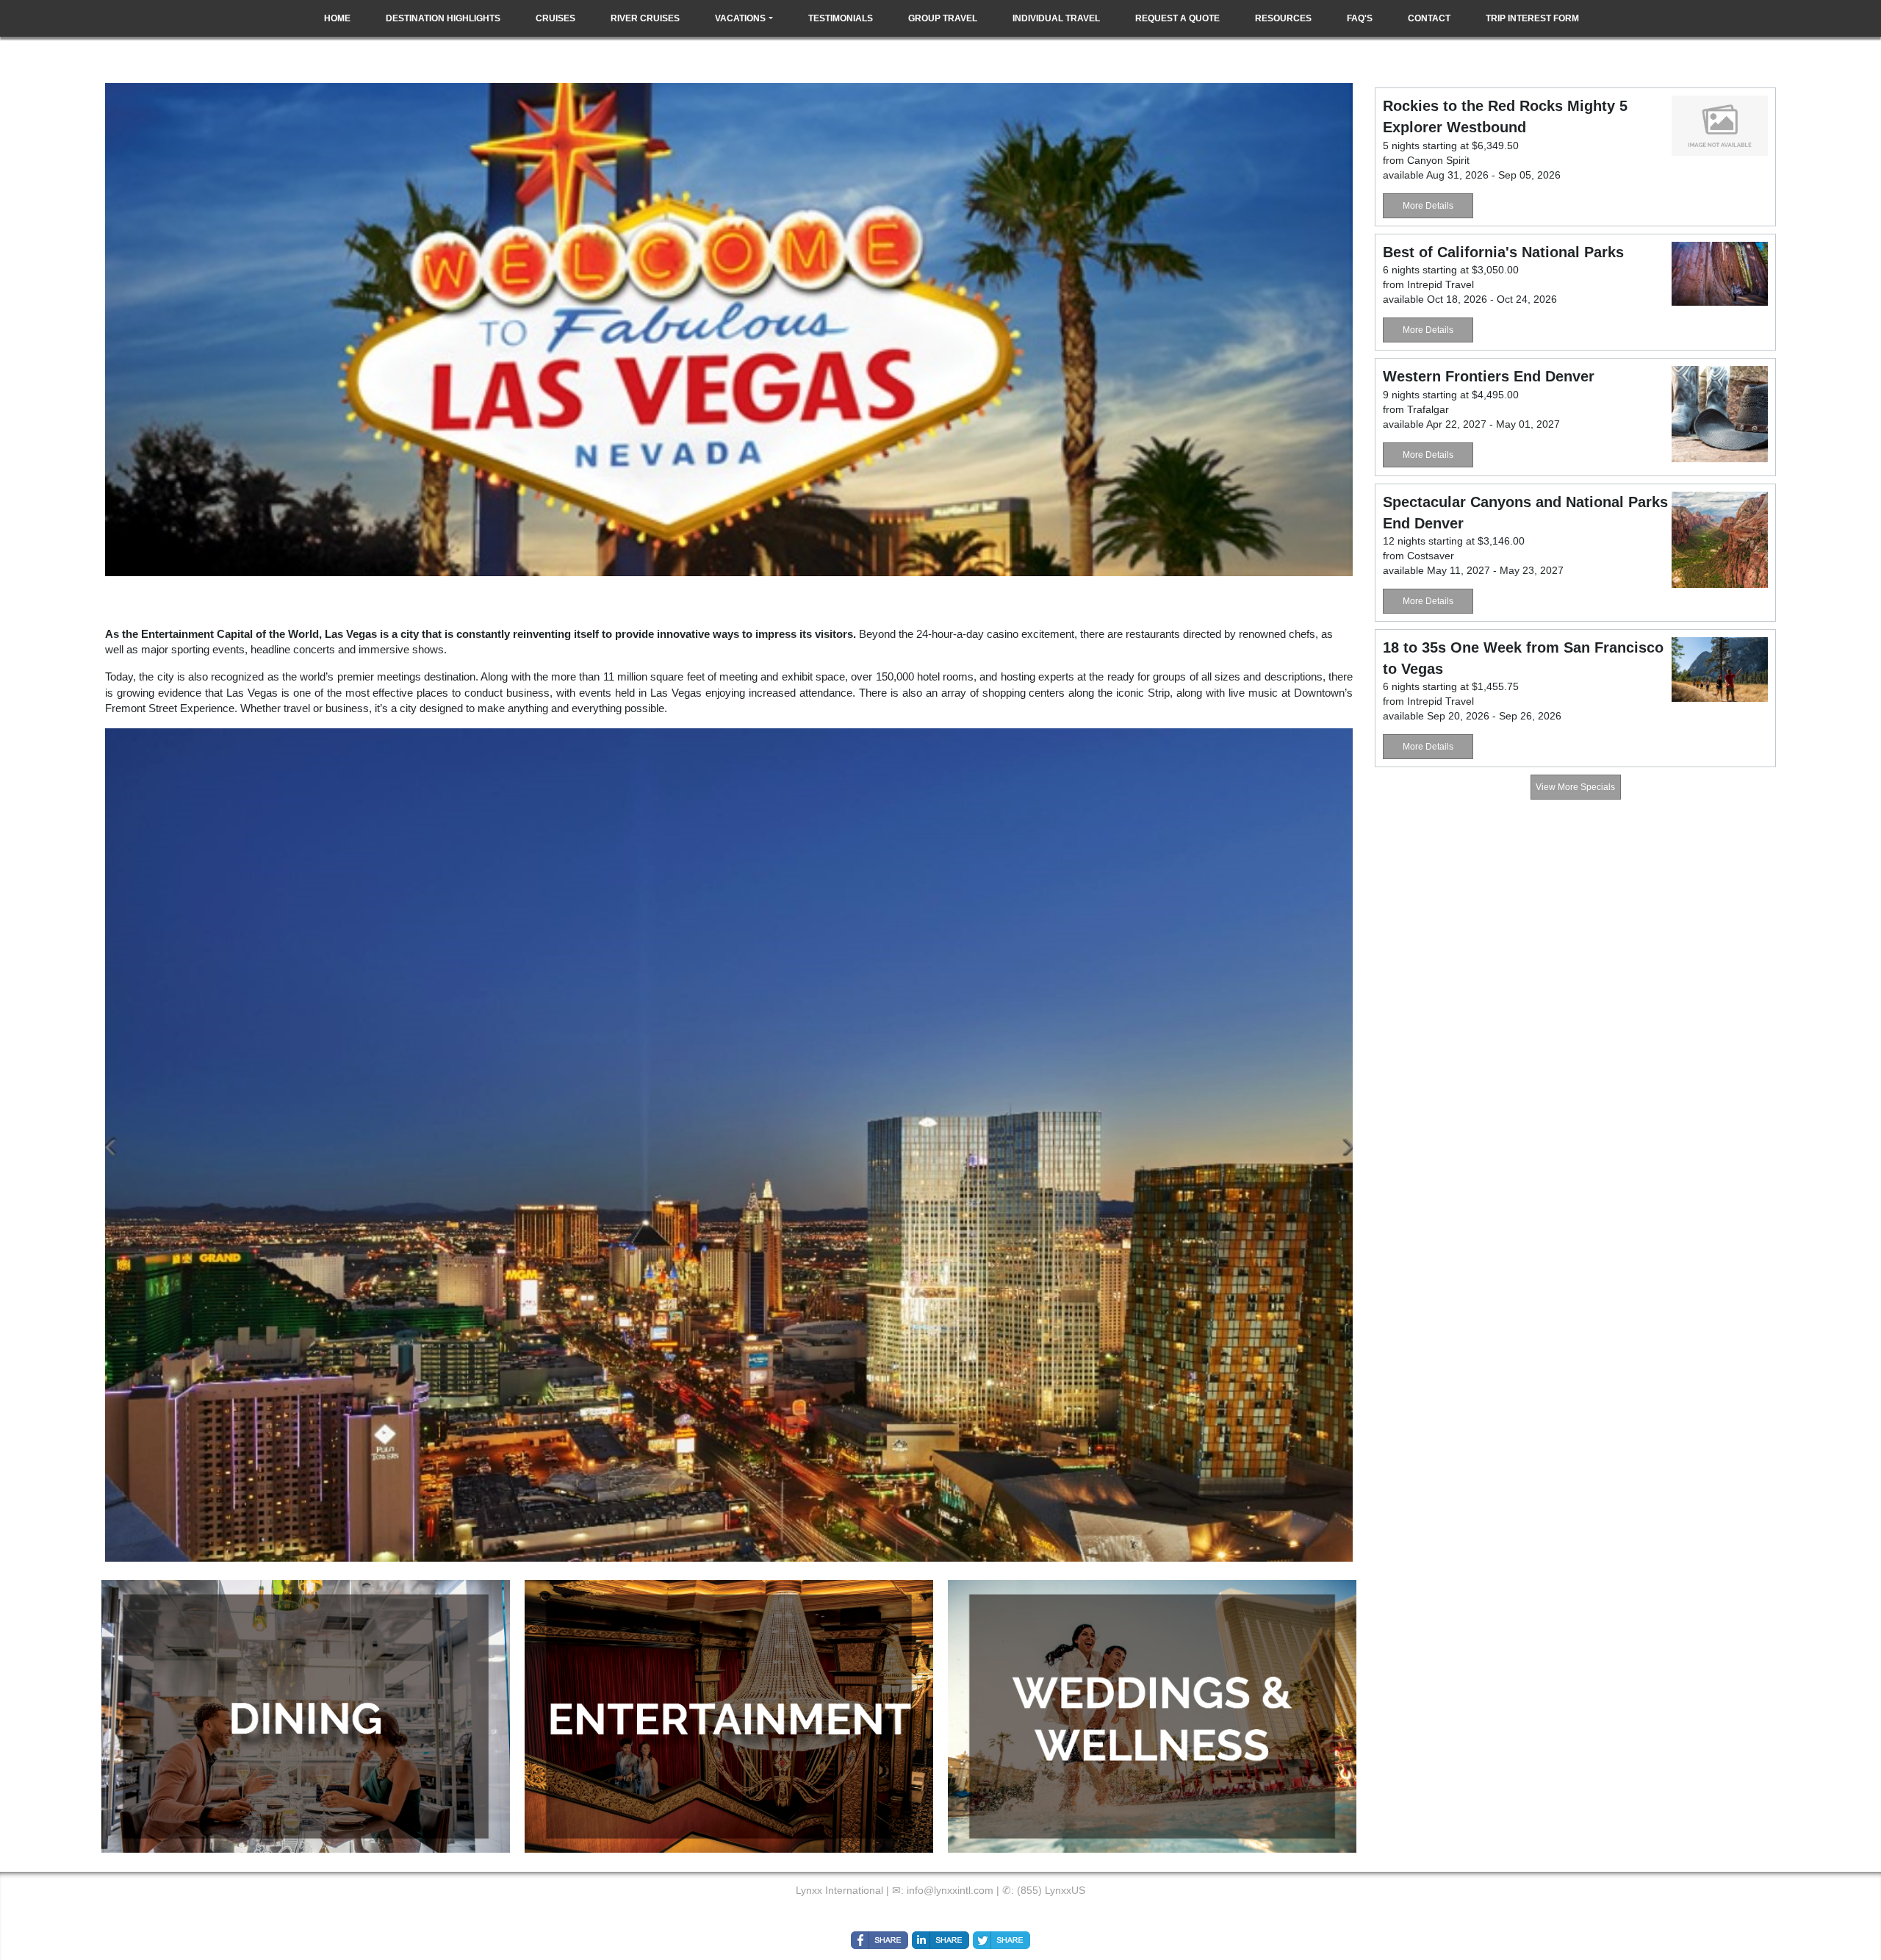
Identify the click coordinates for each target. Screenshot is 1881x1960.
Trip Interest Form (1532, 18)
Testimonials (841, 18)
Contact (1429, 18)
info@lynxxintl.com (950, 1890)
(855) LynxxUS (1051, 1890)
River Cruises (645, 18)
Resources (1283, 18)
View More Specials (1575, 787)
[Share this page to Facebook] (880, 1940)
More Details (1428, 206)
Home (337, 18)
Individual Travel (1056, 18)
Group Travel (943, 18)
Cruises (555, 18)
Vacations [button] (740, 18)
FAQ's (1360, 18)
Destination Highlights (443, 18)
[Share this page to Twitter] (1001, 1940)
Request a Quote (1177, 18)
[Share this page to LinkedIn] (940, 1940)
